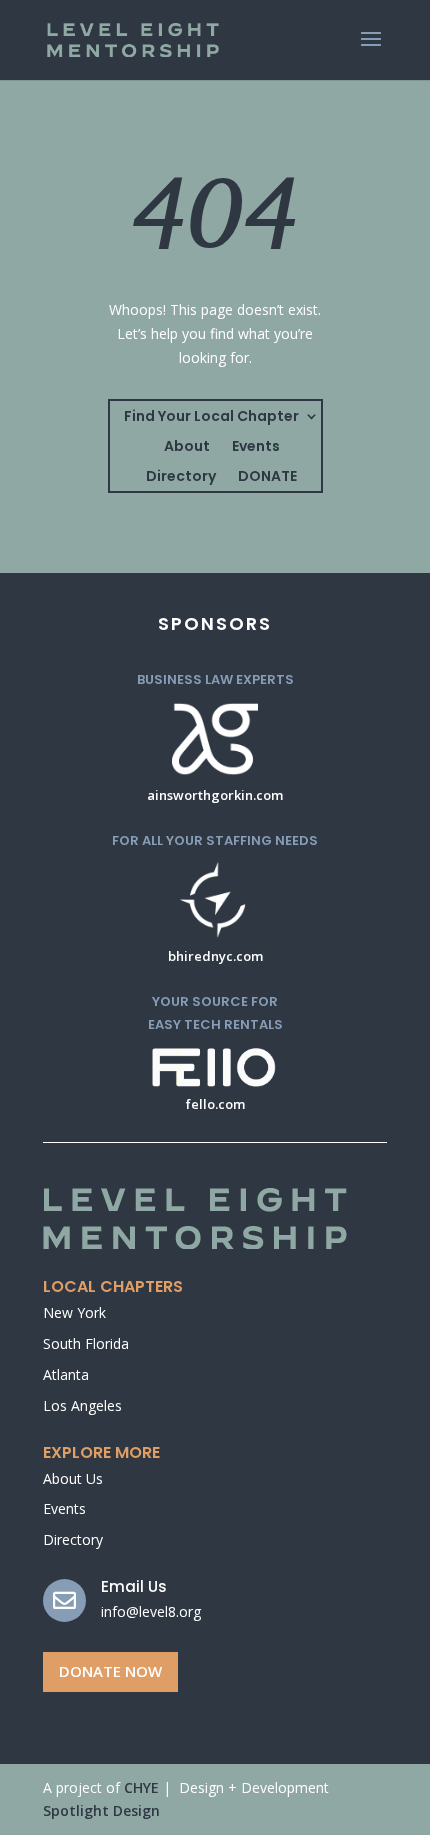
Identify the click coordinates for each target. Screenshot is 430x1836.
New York (74, 1312)
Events (256, 447)
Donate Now (110, 1671)
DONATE (267, 477)
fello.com (215, 1104)
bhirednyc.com (215, 956)
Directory (181, 477)
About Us (73, 1478)
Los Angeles (82, 1405)
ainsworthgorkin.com (215, 795)
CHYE (141, 1787)
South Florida (86, 1343)
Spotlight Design (101, 1810)
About (187, 447)
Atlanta (66, 1374)
